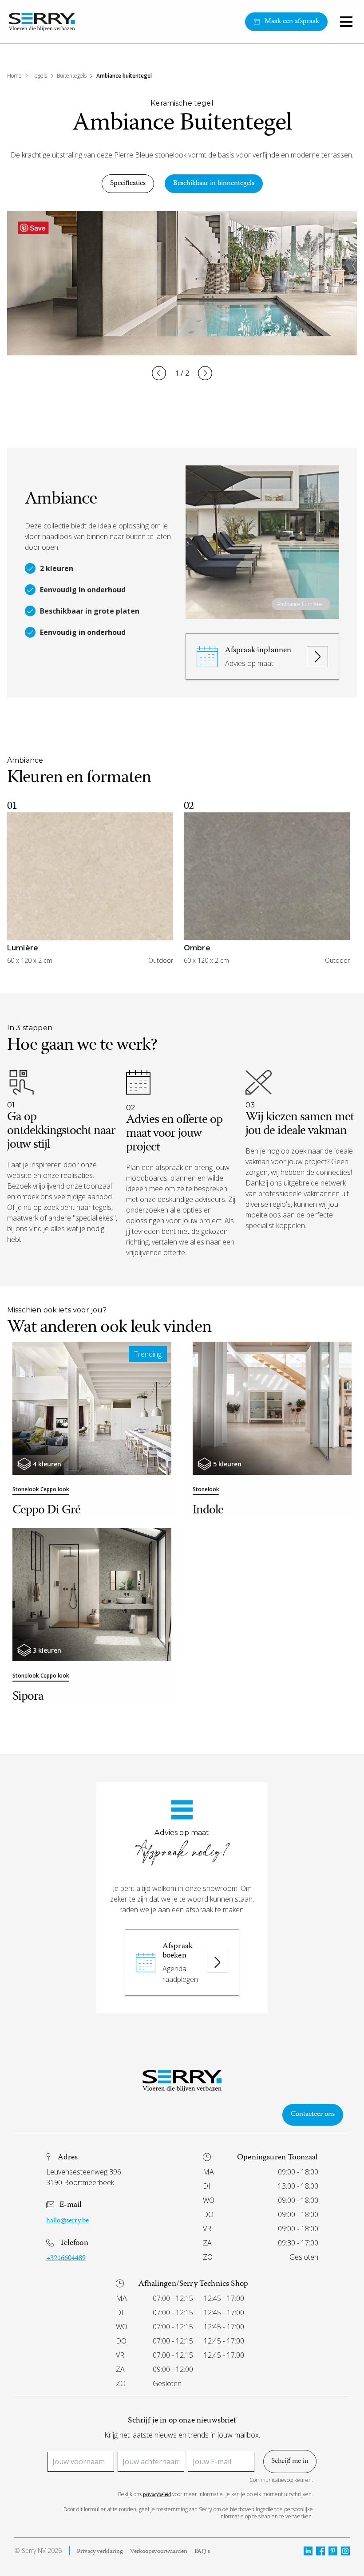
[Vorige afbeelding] (159, 373)
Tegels (39, 76)
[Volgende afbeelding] (205, 373)
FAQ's (202, 2552)
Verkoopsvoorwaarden (159, 2552)
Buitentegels (72, 76)
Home (14, 76)
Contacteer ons (313, 2115)
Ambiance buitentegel (124, 76)
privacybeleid (157, 2495)
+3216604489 (66, 2259)
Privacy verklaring (100, 2552)
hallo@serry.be (67, 2221)
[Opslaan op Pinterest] (33, 228)
